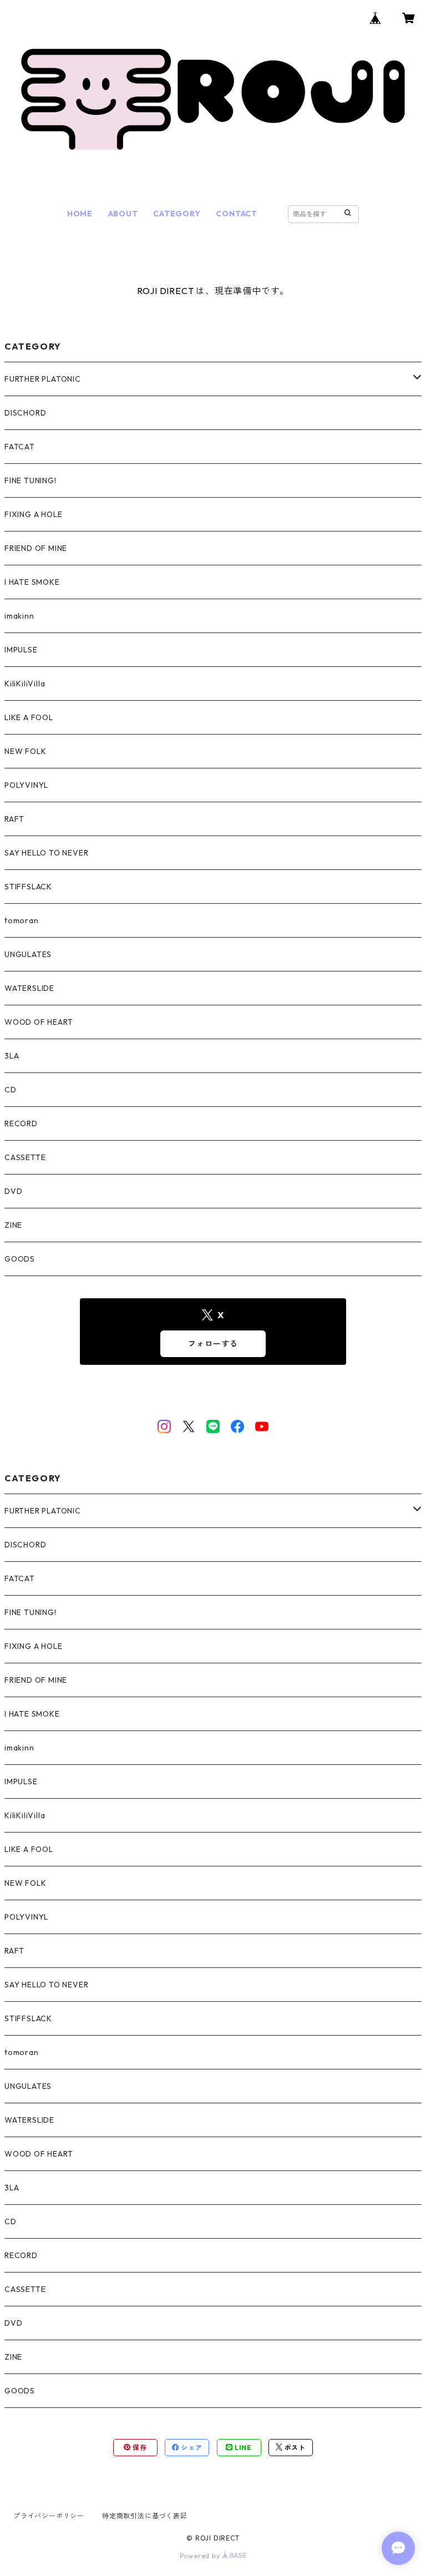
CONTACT (237, 214)
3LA (12, 1056)
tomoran (22, 920)
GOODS (20, 1259)
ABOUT (123, 214)
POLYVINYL (26, 785)
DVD (13, 1191)
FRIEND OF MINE (36, 548)
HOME (80, 214)
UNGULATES (28, 954)
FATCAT (20, 447)
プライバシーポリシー (49, 2516)
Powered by (201, 2556)
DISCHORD (25, 413)
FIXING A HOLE (33, 514)
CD (11, 1090)
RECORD (21, 1123)
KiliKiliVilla (25, 684)
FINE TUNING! (31, 480)
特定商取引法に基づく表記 (145, 2516)
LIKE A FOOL (29, 717)
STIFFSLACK (28, 887)
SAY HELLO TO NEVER (46, 853)
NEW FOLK (25, 751)
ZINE (13, 1225)
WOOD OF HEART (39, 1022)
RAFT (14, 819)
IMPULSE (21, 650)
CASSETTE (25, 1157)
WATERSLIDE (29, 988)
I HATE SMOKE (32, 582)
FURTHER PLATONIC (43, 379)
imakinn (19, 616)
